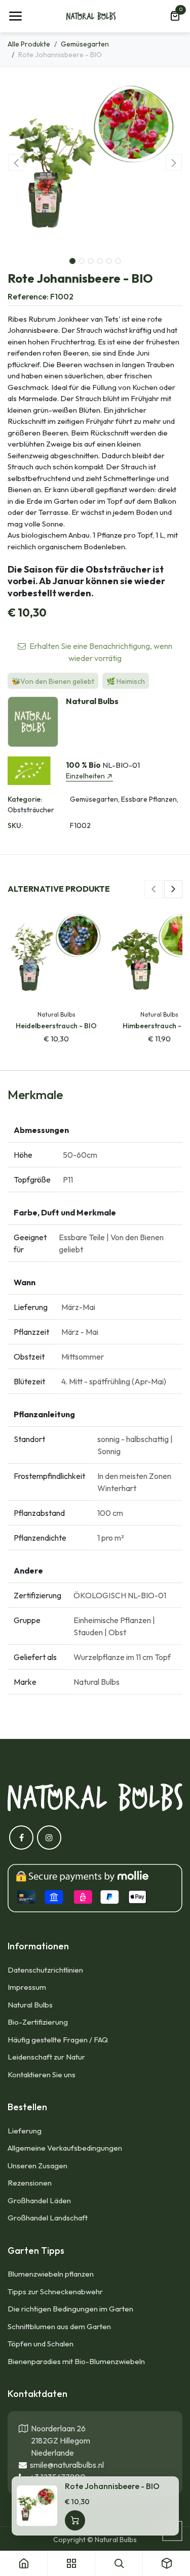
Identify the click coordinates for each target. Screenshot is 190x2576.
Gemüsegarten (85, 44)
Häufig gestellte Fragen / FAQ (58, 2040)
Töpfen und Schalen (41, 2344)
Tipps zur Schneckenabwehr (55, 2291)
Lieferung (25, 2131)
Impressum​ (27, 1987)
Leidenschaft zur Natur (46, 2057)
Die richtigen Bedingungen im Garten (70, 2309)
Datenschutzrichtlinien (45, 1970)
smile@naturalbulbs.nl (65, 2465)
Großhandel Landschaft (48, 2218)
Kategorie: (25, 799)
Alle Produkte (29, 44)
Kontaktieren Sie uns (42, 2075)
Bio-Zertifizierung (38, 2022)
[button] (16, 162)
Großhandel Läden (39, 2200)
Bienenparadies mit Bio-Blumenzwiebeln (76, 2361)
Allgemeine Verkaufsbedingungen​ (65, 2148)
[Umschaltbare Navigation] (15, 16)
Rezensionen (30, 2183)
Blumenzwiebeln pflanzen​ (51, 2274)
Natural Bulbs (30, 2005)
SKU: (15, 825)
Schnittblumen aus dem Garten (59, 2326)
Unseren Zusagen (37, 2166)
